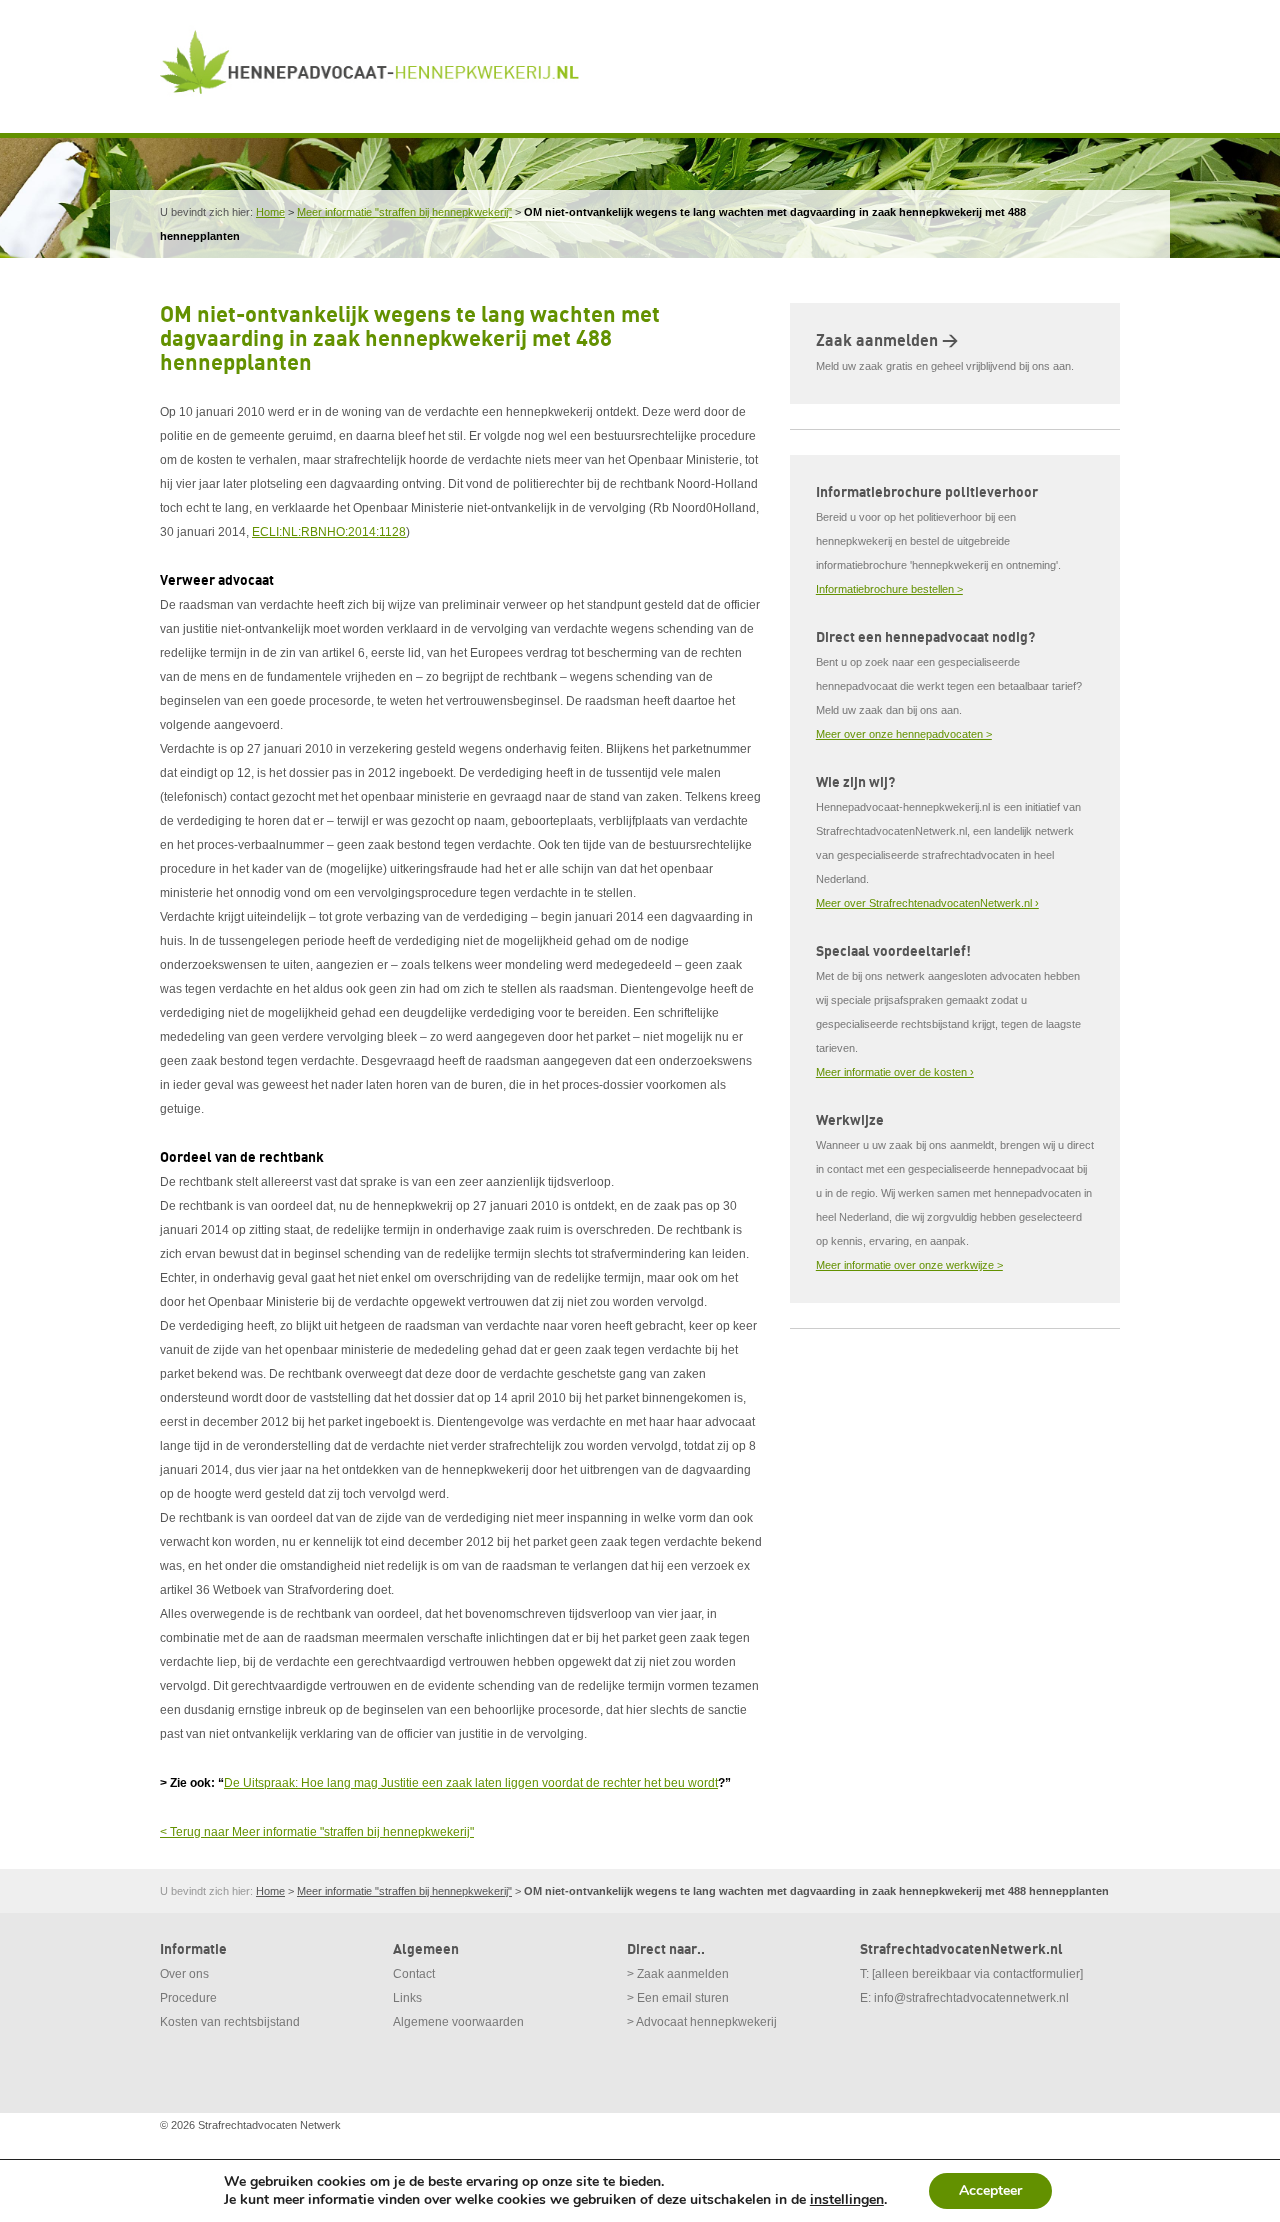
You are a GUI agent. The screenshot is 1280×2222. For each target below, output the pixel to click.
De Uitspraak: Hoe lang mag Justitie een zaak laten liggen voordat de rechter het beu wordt (471, 1783)
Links (407, 1998)
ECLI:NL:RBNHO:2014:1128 (329, 532)
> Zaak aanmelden (678, 1974)
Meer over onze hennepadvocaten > (904, 734)
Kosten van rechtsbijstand (230, 2022)
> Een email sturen (678, 1998)
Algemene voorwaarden (458, 2022)
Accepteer (990, 2190)
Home (270, 212)
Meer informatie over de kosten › (895, 1072)
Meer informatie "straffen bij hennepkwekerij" (404, 212)
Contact (414, 1974)
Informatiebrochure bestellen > (889, 589)
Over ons (184, 1974)
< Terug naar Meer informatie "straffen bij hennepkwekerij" (317, 1832)
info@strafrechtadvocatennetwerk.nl (971, 1998)
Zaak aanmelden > (887, 341)
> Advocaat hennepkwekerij (702, 2022)
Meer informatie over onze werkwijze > (909, 1265)
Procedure (188, 1998)
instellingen (847, 2200)
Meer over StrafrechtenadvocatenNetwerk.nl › (927, 903)
